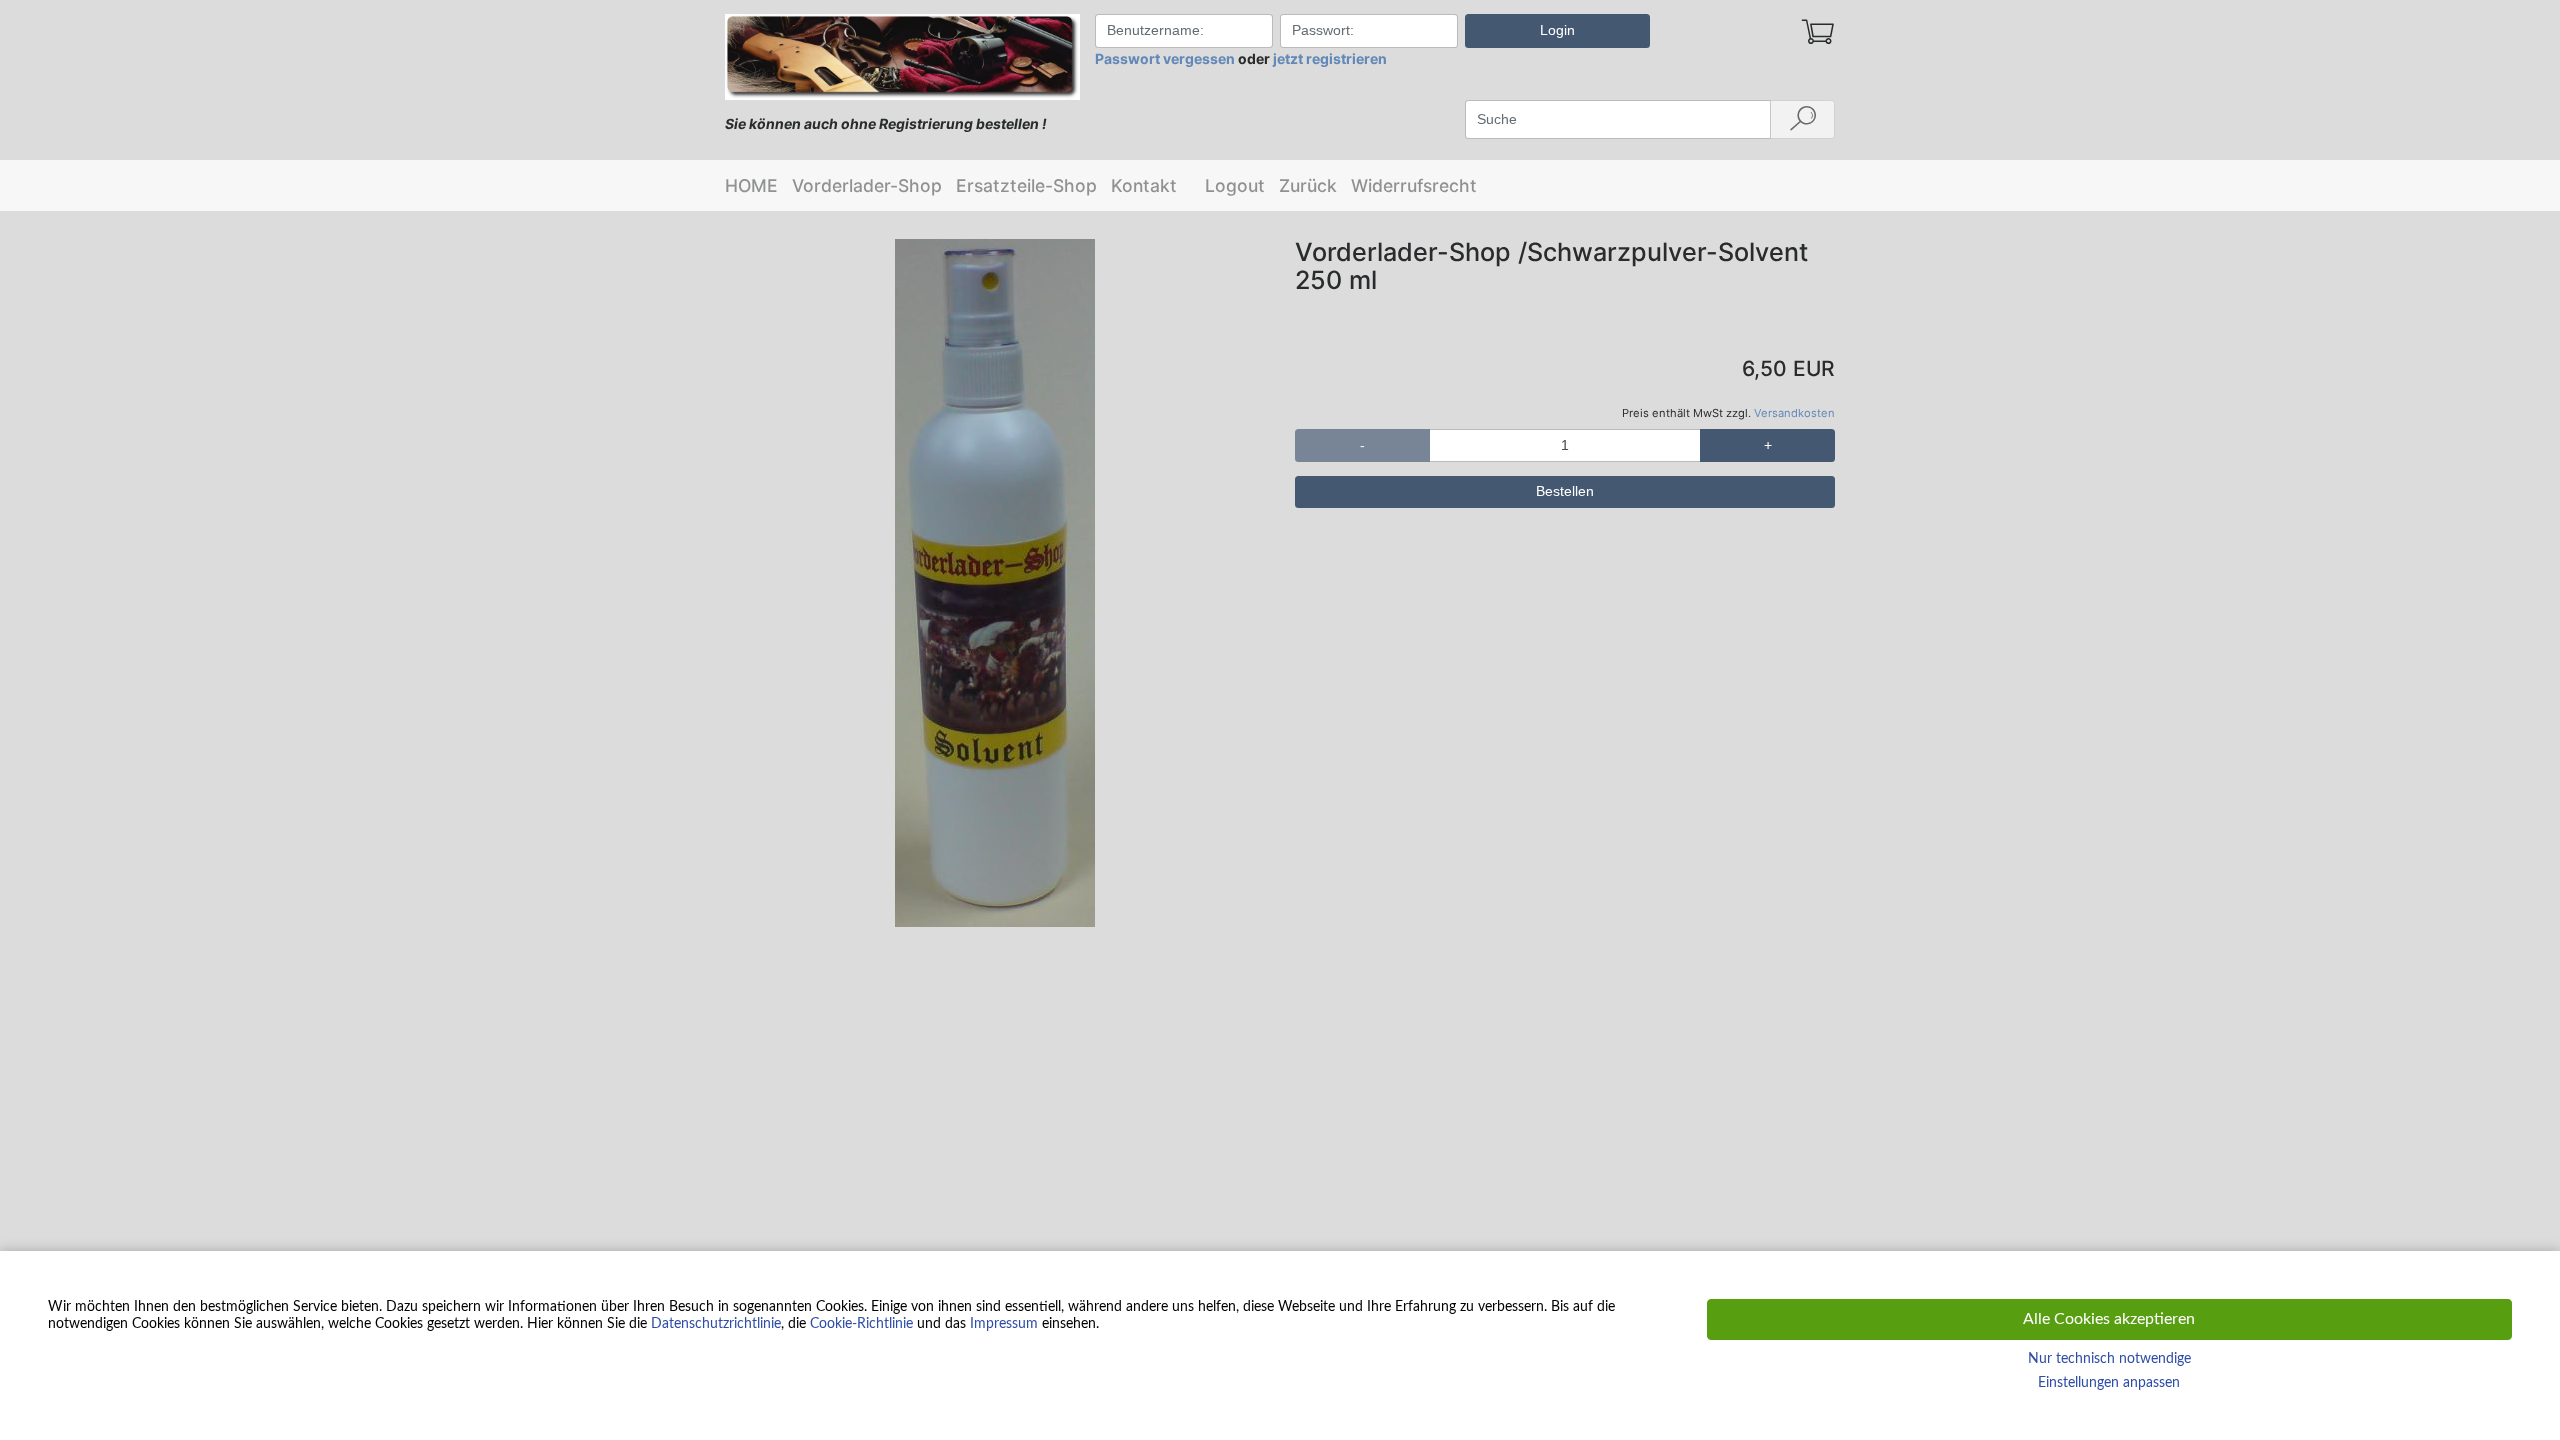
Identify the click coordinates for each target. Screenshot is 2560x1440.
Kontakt (1144, 185)
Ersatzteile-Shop (1026, 185)
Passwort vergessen (1165, 58)
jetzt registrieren (1330, 58)
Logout (1235, 185)
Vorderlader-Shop (867, 185)
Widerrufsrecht (1414, 185)
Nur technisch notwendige (2109, 1359)
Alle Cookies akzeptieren (2109, 1319)
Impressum (1004, 1324)
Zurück (1308, 185)
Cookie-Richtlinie (861, 1324)
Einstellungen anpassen (2109, 1383)
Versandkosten (1794, 413)
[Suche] (1802, 120)
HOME (751, 185)
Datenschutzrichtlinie (716, 1324)
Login (1557, 30)
